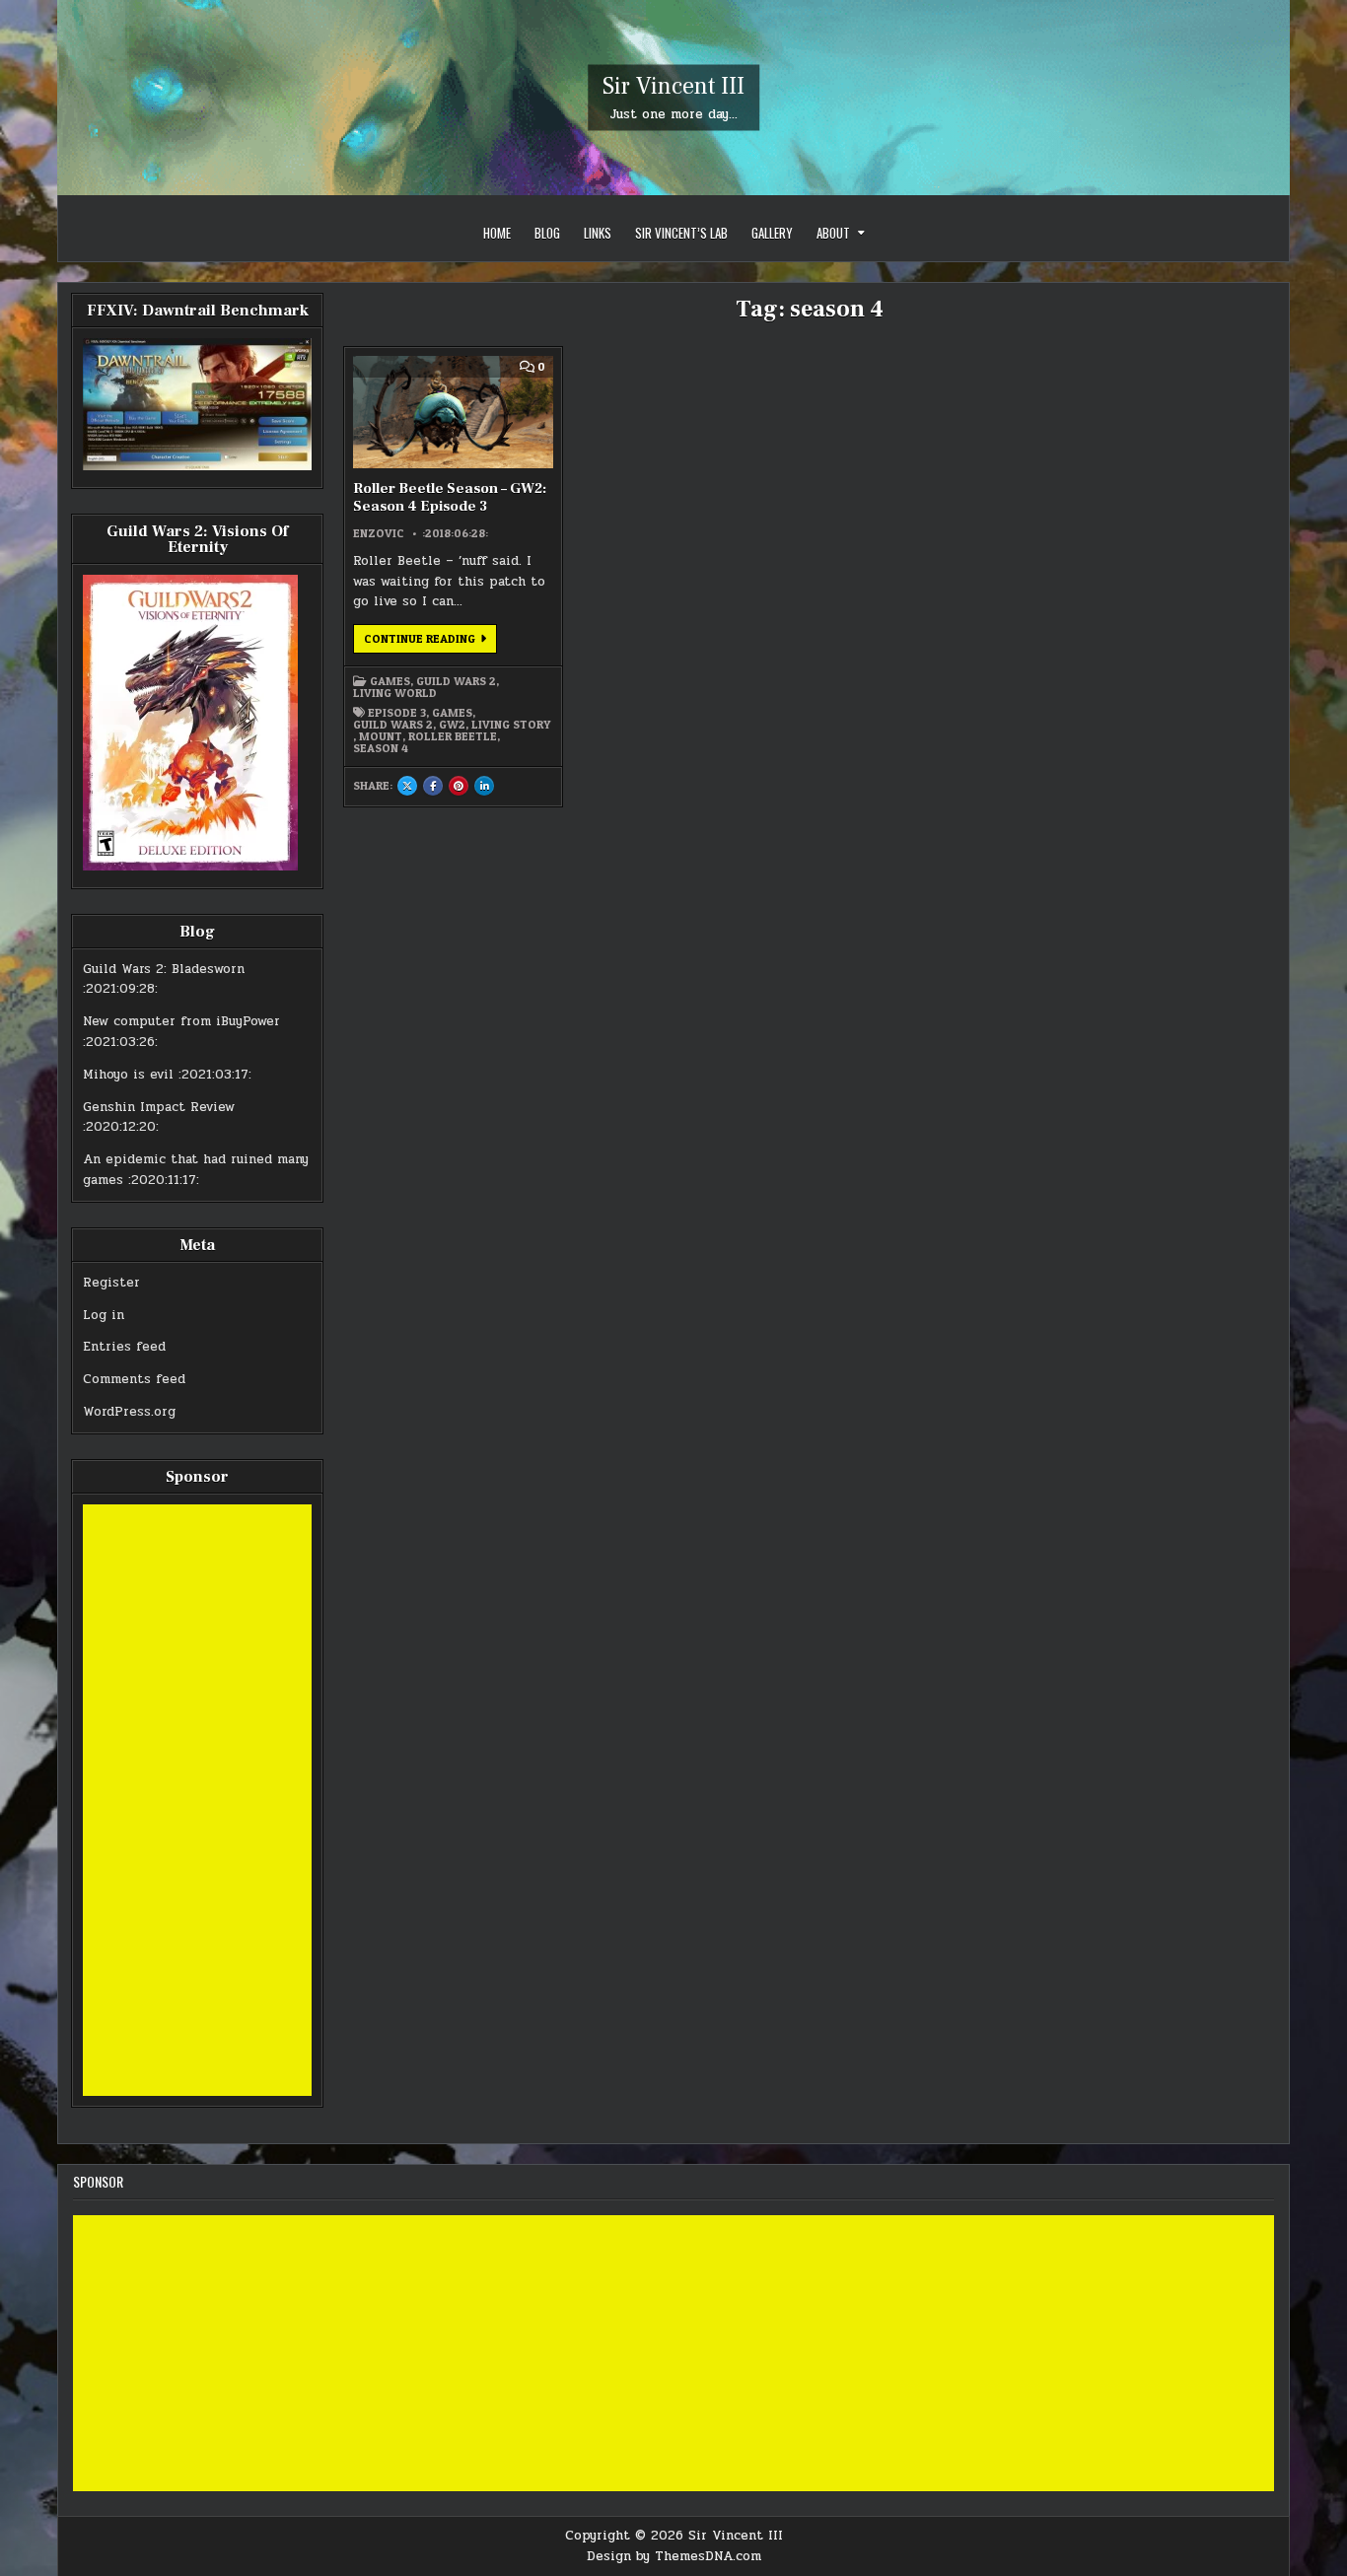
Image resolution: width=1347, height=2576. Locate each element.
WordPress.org (129, 1412)
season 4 (381, 748)
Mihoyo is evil (128, 1075)
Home (497, 233)
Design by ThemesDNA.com (674, 2556)
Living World (395, 693)
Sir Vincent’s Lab (681, 233)
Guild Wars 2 (456, 681)
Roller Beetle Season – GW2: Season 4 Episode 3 (450, 497)
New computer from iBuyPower (181, 1021)
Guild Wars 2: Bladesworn (164, 969)
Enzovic (379, 533)
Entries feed (124, 1347)
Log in (104, 1315)
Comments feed (134, 1379)
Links (598, 233)
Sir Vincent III (673, 86)
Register (111, 1283)
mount (381, 736)
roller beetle (453, 736)
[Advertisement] (197, 1800)
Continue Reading (430, 642)
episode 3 (397, 713)
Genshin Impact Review (159, 1107)
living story (511, 725)
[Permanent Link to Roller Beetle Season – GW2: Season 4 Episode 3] (453, 412)
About (833, 233)
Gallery (772, 233)
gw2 (452, 725)
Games (390, 681)
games (452, 713)
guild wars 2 (393, 725)
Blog (547, 233)
